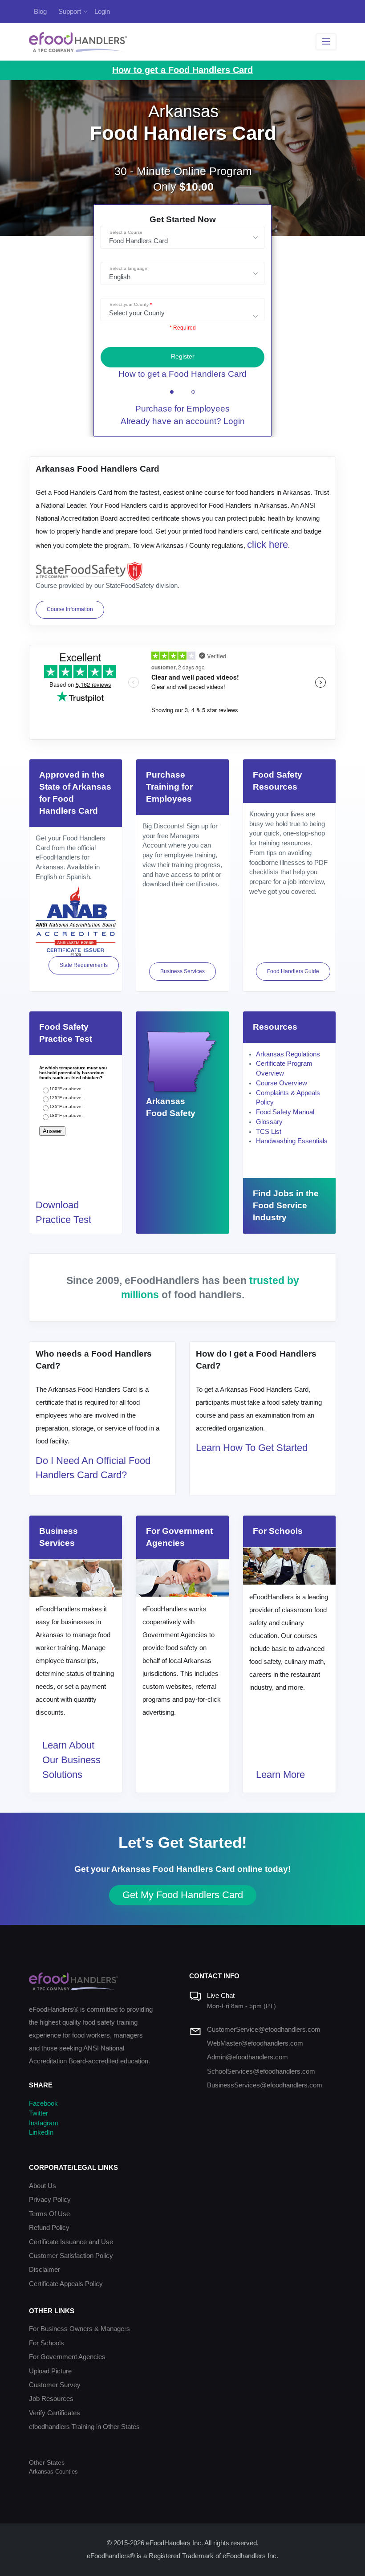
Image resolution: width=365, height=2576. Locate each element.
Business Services (182, 971)
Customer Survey (55, 2385)
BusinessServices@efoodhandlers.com (265, 2085)
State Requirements (84, 965)
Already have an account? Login (183, 421)
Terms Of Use (49, 2214)
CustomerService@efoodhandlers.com (264, 2030)
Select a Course (126, 232)
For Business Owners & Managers (79, 2329)
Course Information (70, 609)
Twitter (39, 2113)
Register (183, 357)
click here (268, 544)
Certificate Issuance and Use (71, 2242)
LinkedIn (41, 2132)
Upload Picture (50, 2371)
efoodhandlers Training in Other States (84, 2427)
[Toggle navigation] (326, 42)
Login (102, 11)
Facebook (43, 2103)
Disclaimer (45, 2270)
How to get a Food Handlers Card (182, 374)
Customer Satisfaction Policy (71, 2256)
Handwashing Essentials (292, 1141)
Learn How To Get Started (252, 1448)
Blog (40, 11)
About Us (43, 2186)
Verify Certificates (55, 2413)
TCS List (269, 1132)
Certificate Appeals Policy (66, 2284)
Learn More (280, 1775)
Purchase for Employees (182, 409)
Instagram (44, 2123)
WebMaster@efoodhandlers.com (255, 2043)
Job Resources (51, 2399)
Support (70, 11)
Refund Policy (49, 2228)
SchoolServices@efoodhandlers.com (261, 2071)
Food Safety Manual (285, 1112)
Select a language (128, 268)
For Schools (47, 2343)
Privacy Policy (50, 2200)
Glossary (269, 1122)
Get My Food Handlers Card (183, 1895)
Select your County (129, 304)
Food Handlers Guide (293, 971)
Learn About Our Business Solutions (71, 1760)
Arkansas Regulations (288, 1054)
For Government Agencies (67, 2357)
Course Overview (282, 1083)
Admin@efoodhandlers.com (247, 2057)
